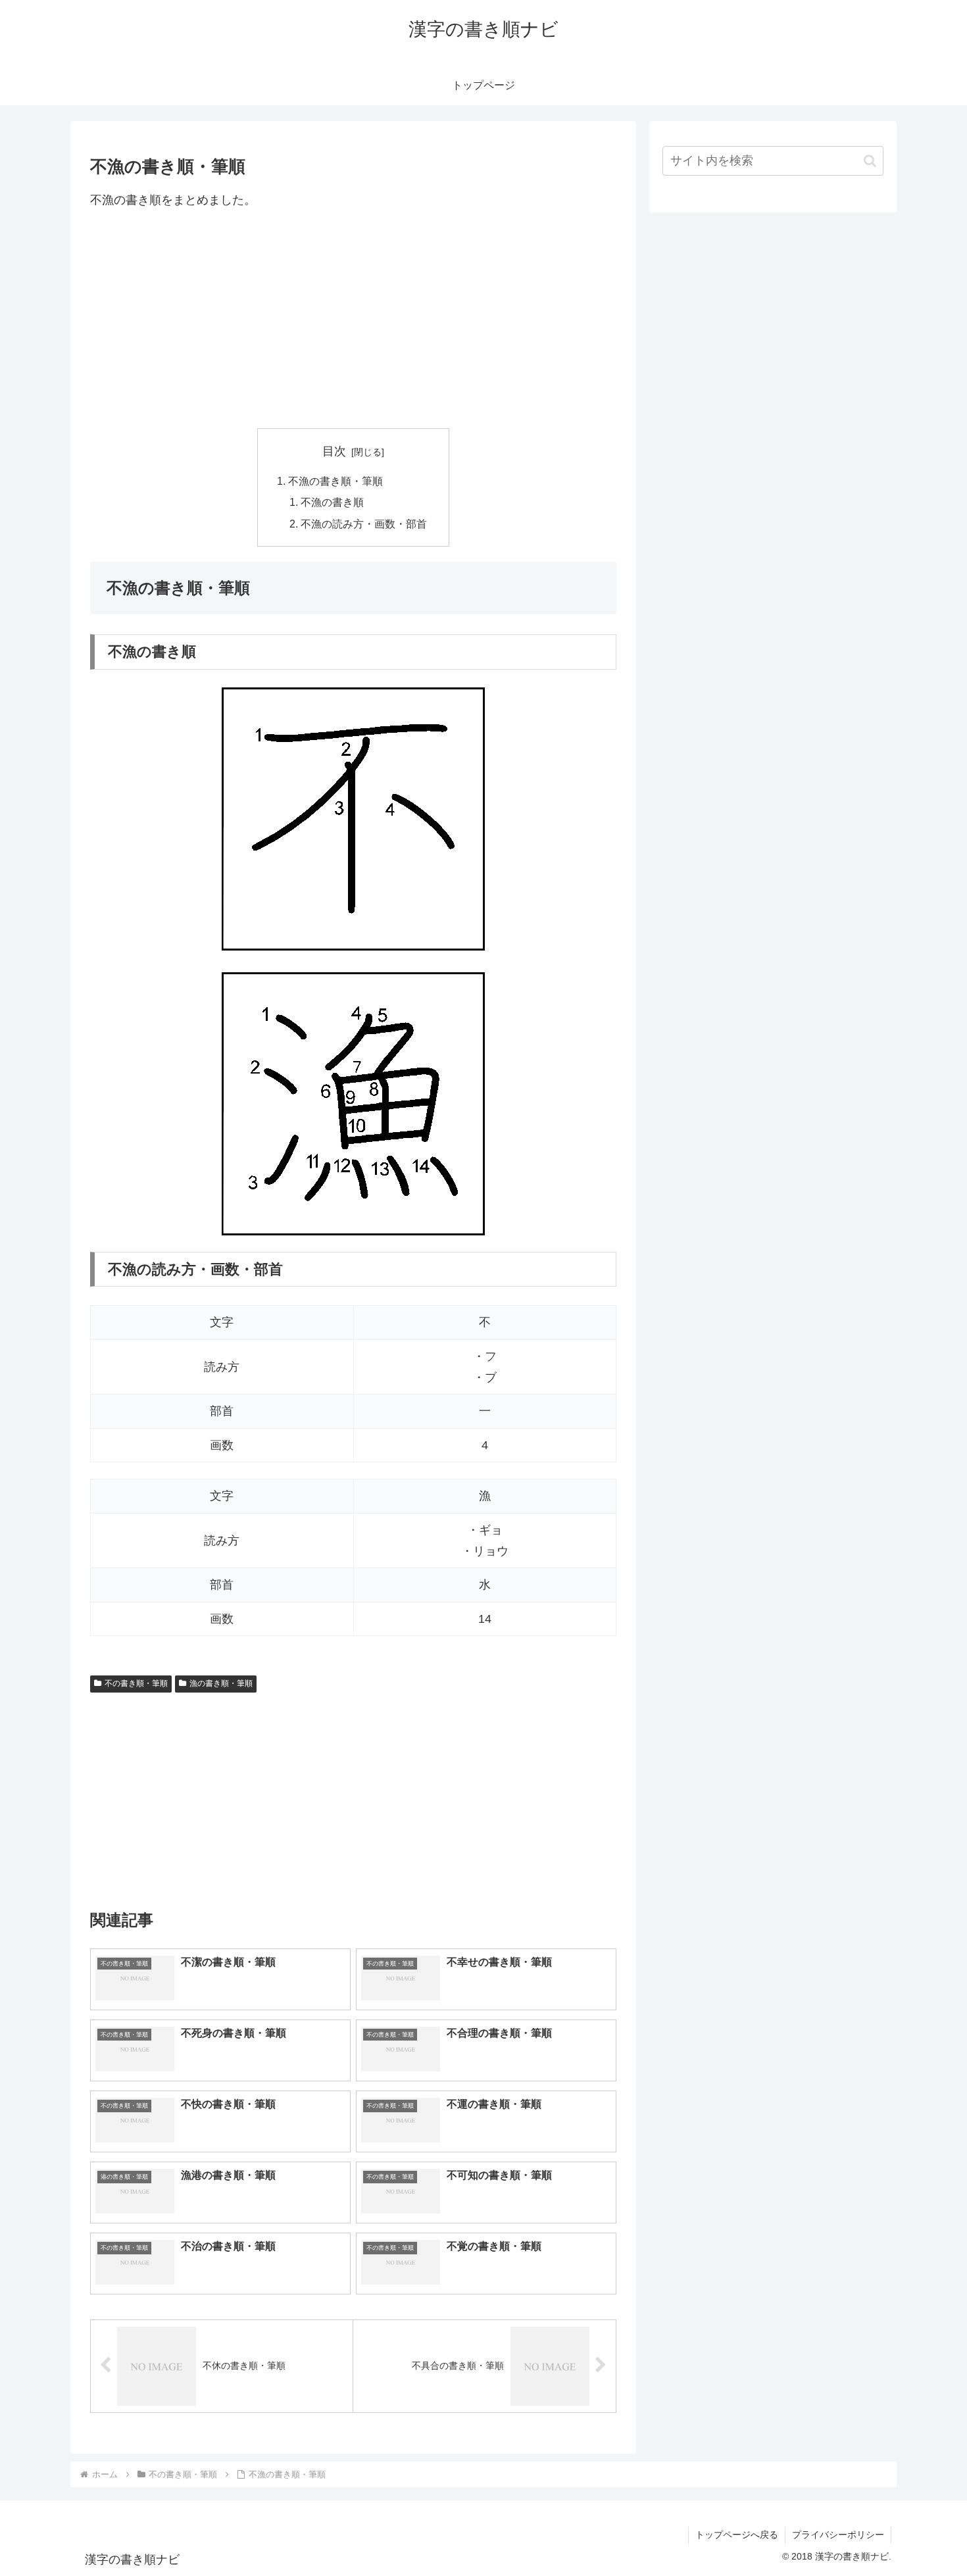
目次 (334, 451)
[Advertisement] (353, 319)
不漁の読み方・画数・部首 (364, 524)
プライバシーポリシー (838, 2535)
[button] (870, 161)
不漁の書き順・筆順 (335, 481)
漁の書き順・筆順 (221, 1683)
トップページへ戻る (737, 2535)
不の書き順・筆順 (136, 1683)
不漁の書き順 (332, 502)
